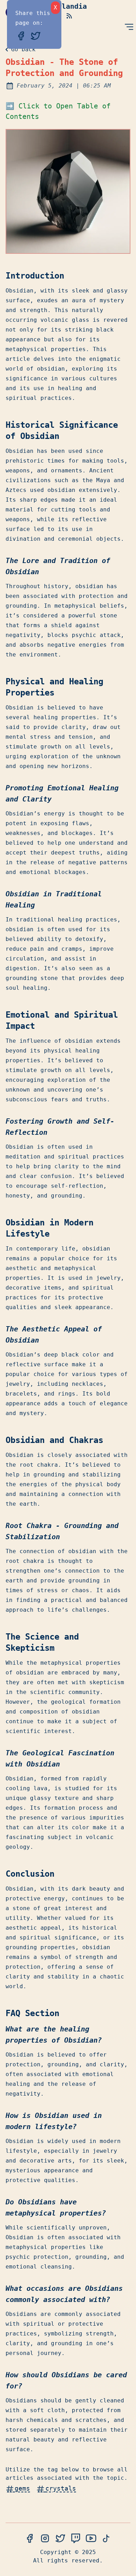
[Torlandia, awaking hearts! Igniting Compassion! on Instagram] (45, 2539)
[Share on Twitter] (36, 35)
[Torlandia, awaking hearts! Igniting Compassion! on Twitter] (60, 2539)
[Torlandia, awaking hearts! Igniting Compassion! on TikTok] (106, 2539)
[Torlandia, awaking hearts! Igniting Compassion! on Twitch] (76, 2539)
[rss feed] (69, 16)
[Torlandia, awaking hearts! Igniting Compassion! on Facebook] (30, 2539)
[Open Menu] (129, 27)
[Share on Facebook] (23, 35)
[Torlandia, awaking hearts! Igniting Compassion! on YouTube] (91, 2539)
